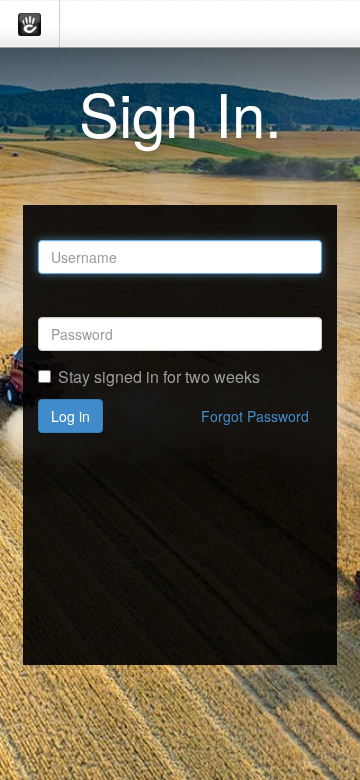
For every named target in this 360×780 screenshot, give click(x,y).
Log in (70, 416)
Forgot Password (255, 416)
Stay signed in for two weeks (159, 377)
